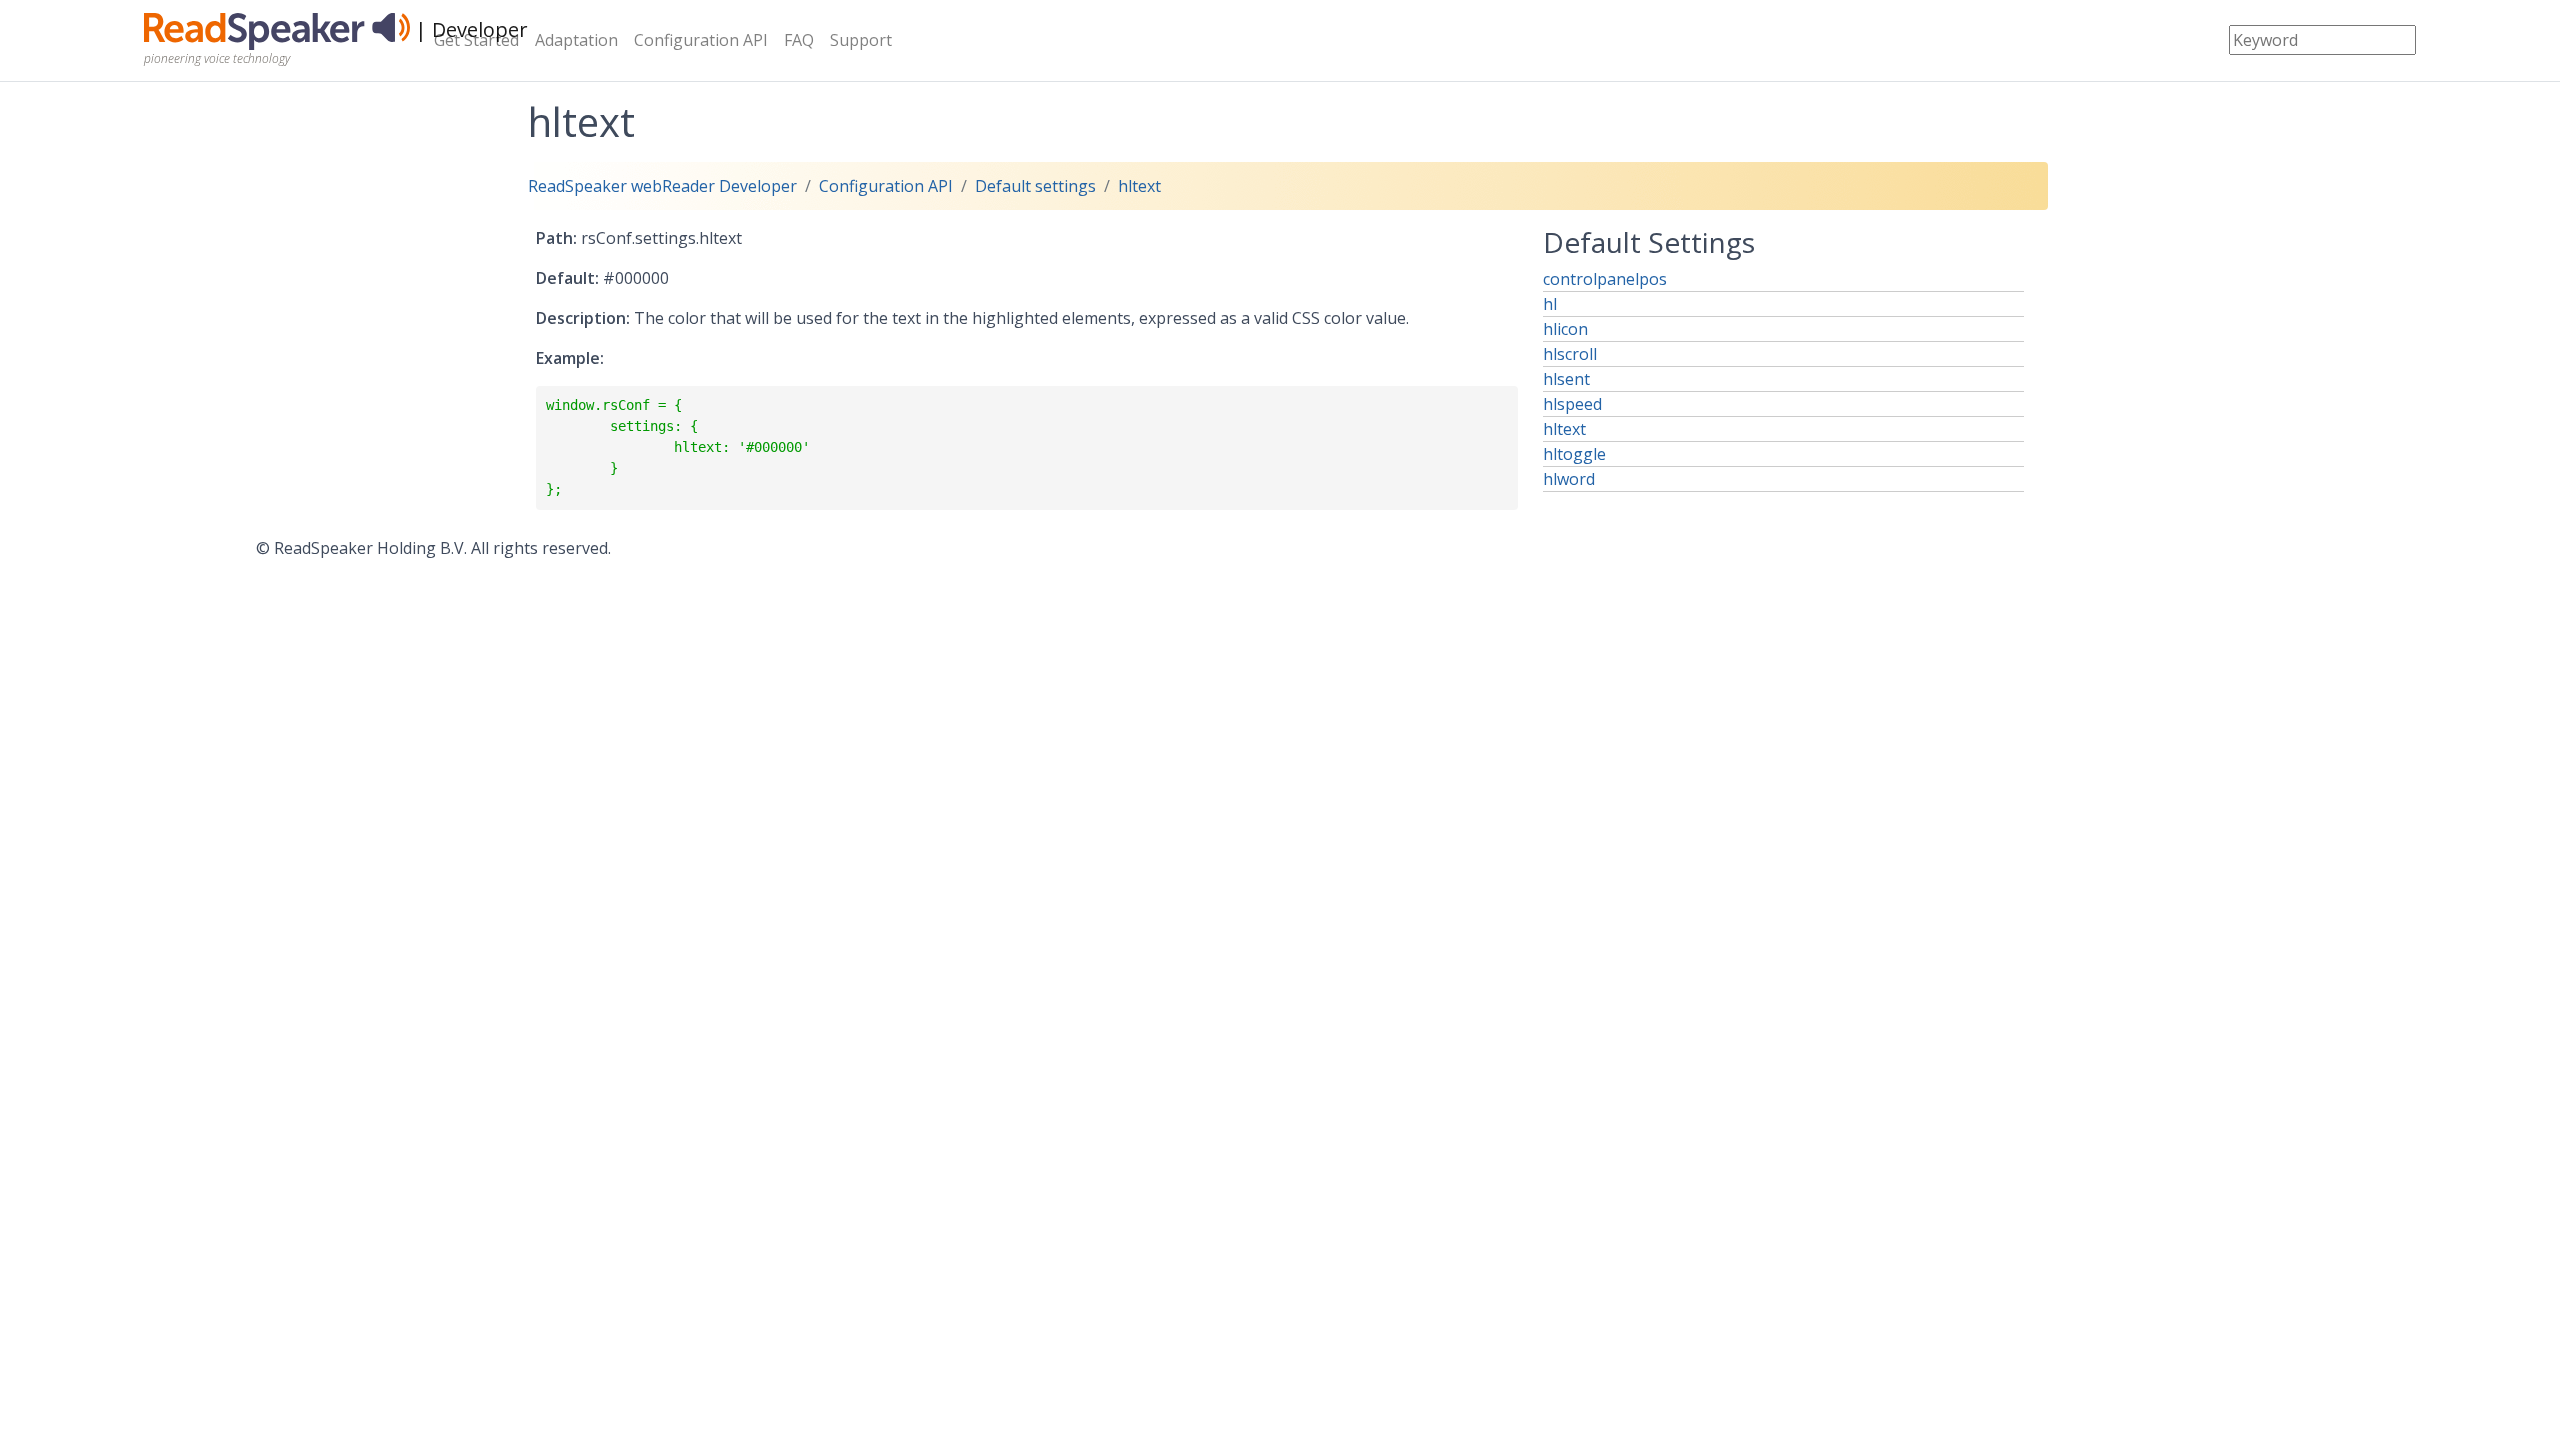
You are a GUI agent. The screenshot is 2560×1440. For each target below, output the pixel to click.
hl (1550, 304)
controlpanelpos (1605, 279)
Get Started (476, 40)
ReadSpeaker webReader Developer (662, 186)
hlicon (1565, 329)
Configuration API (701, 40)
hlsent (1566, 379)
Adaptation (576, 40)
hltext (1139, 186)
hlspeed (1572, 404)
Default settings (1035, 186)
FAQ (799, 40)
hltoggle (1574, 454)
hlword (1569, 479)
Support (861, 40)
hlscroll (1570, 354)
